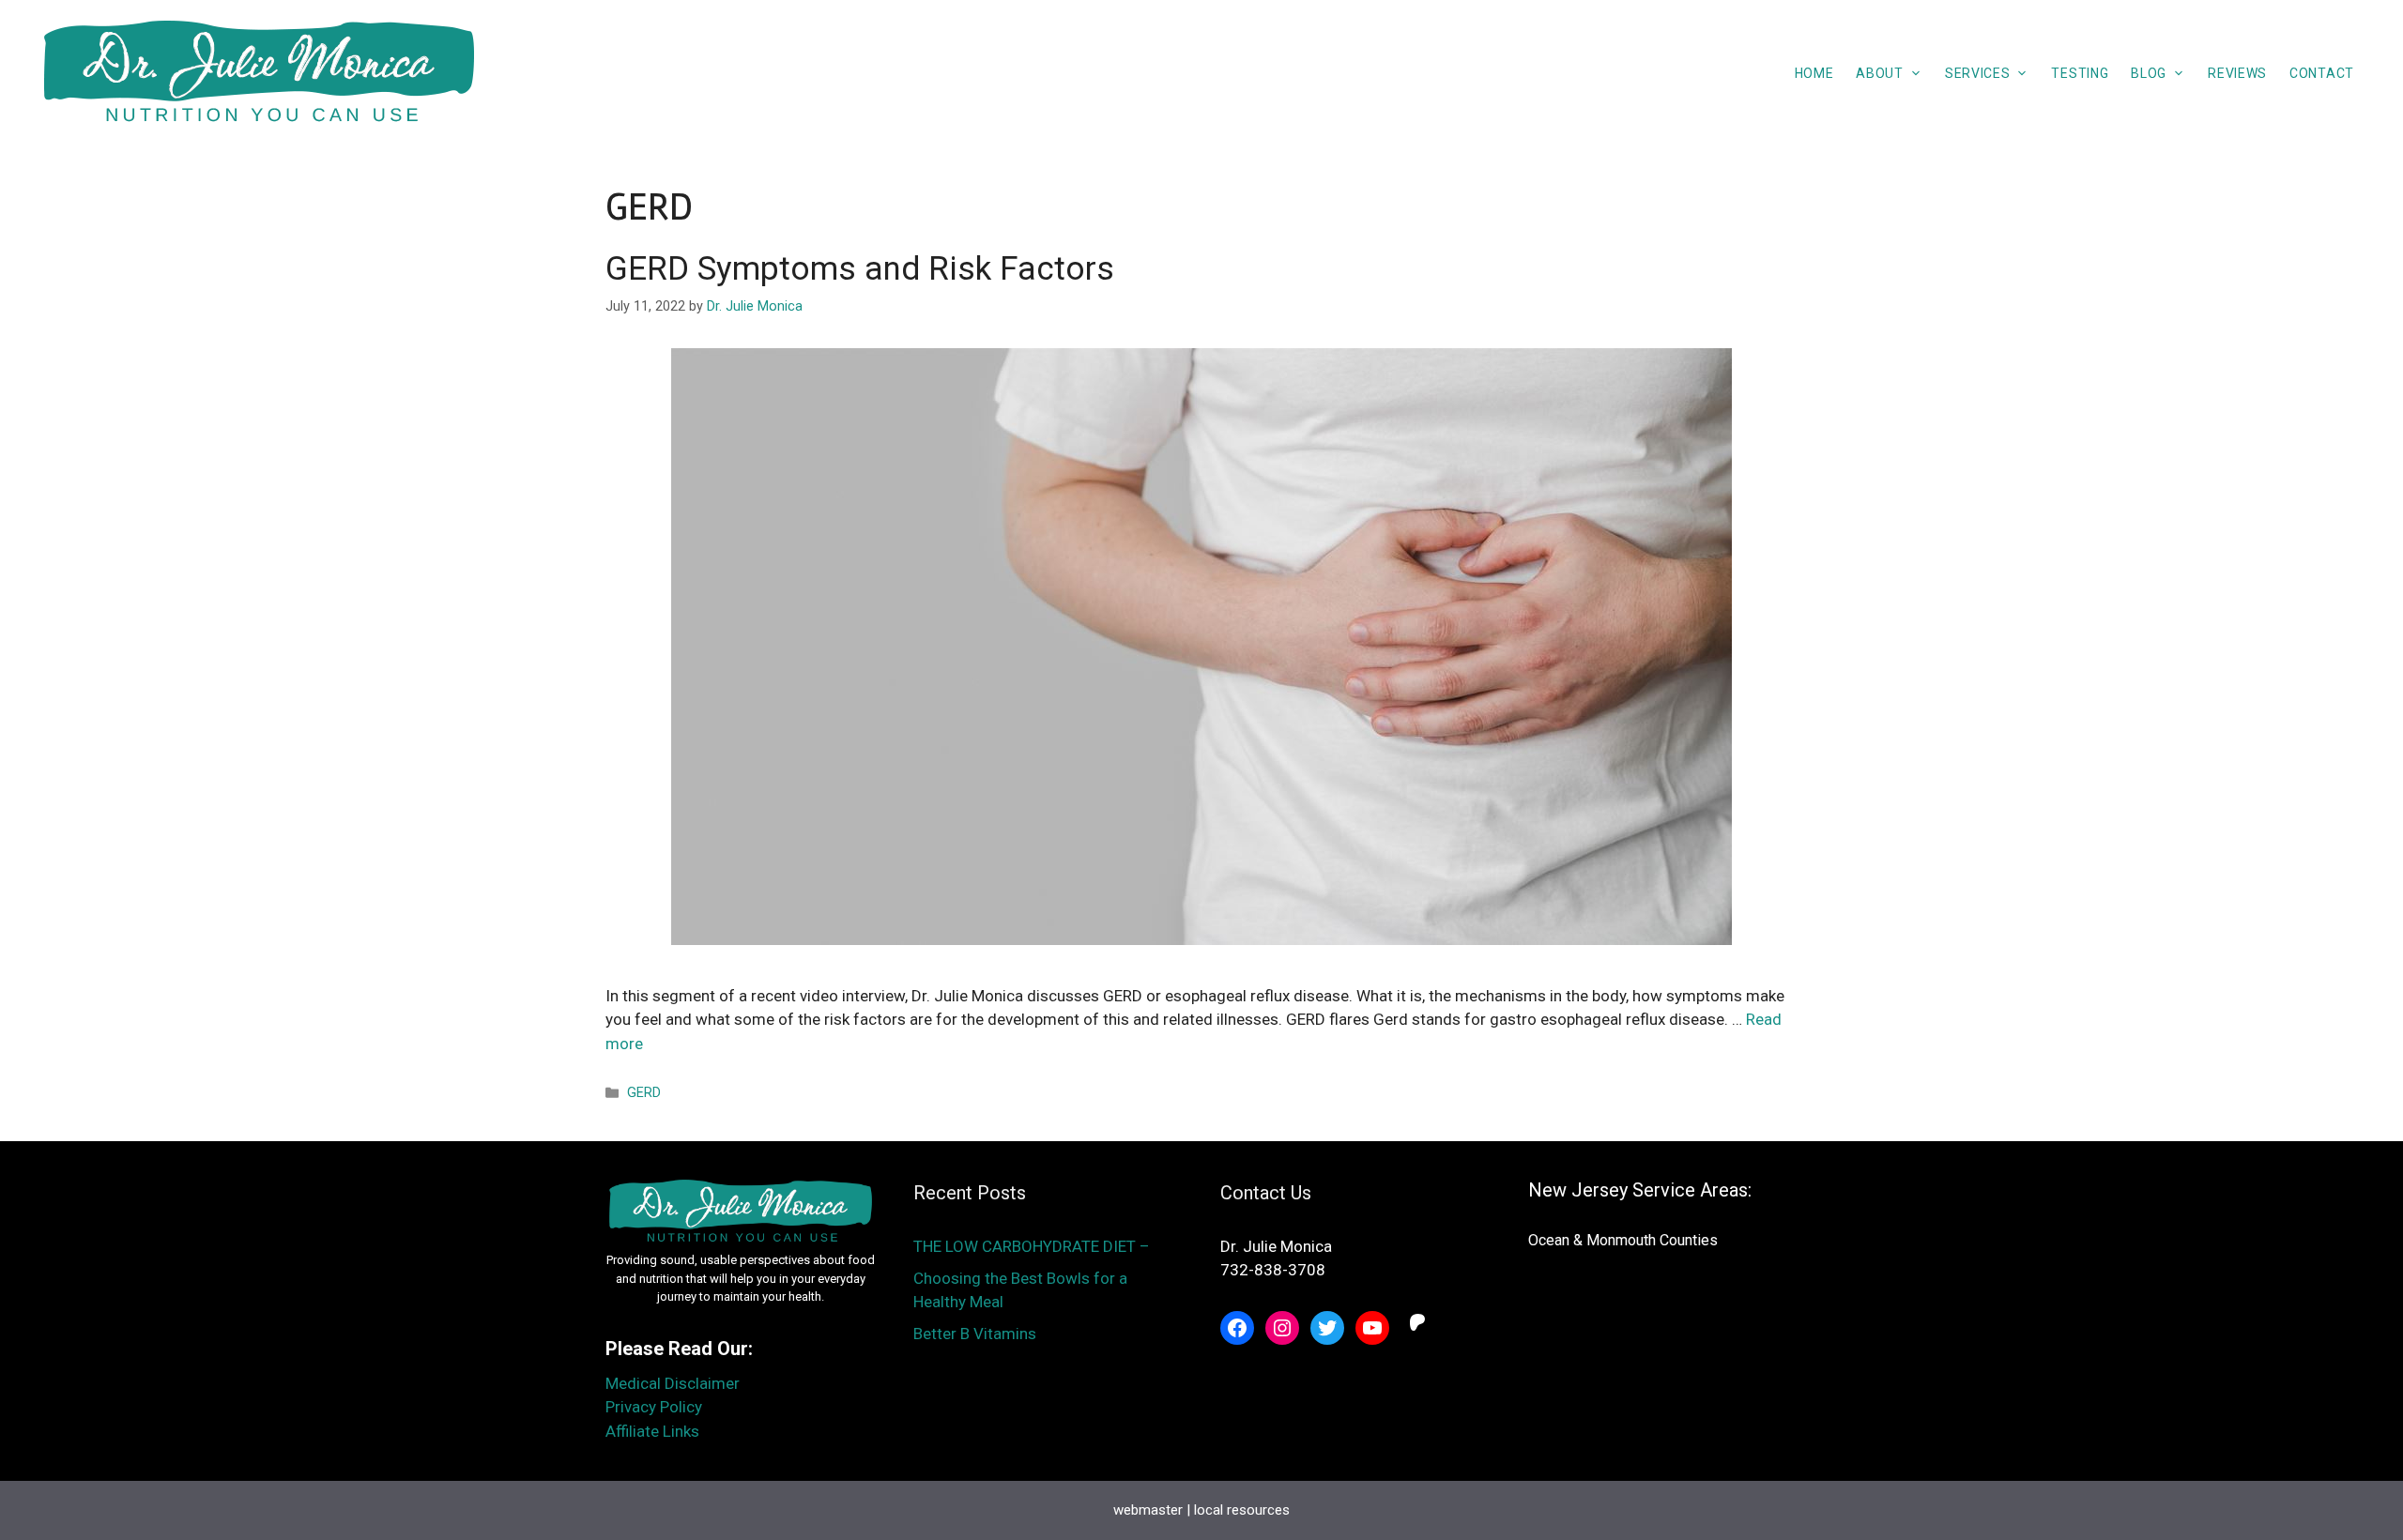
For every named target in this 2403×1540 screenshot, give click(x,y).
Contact (2322, 73)
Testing (2080, 73)
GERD (644, 1093)
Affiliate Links (652, 1431)
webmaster (1148, 1510)
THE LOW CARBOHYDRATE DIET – (1033, 1246)
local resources (1242, 1510)
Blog (2149, 73)
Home (1814, 73)
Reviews (2237, 73)
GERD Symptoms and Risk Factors (860, 269)
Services (1978, 73)
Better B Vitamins (975, 1334)
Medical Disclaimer (673, 1383)
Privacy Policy (654, 1407)
